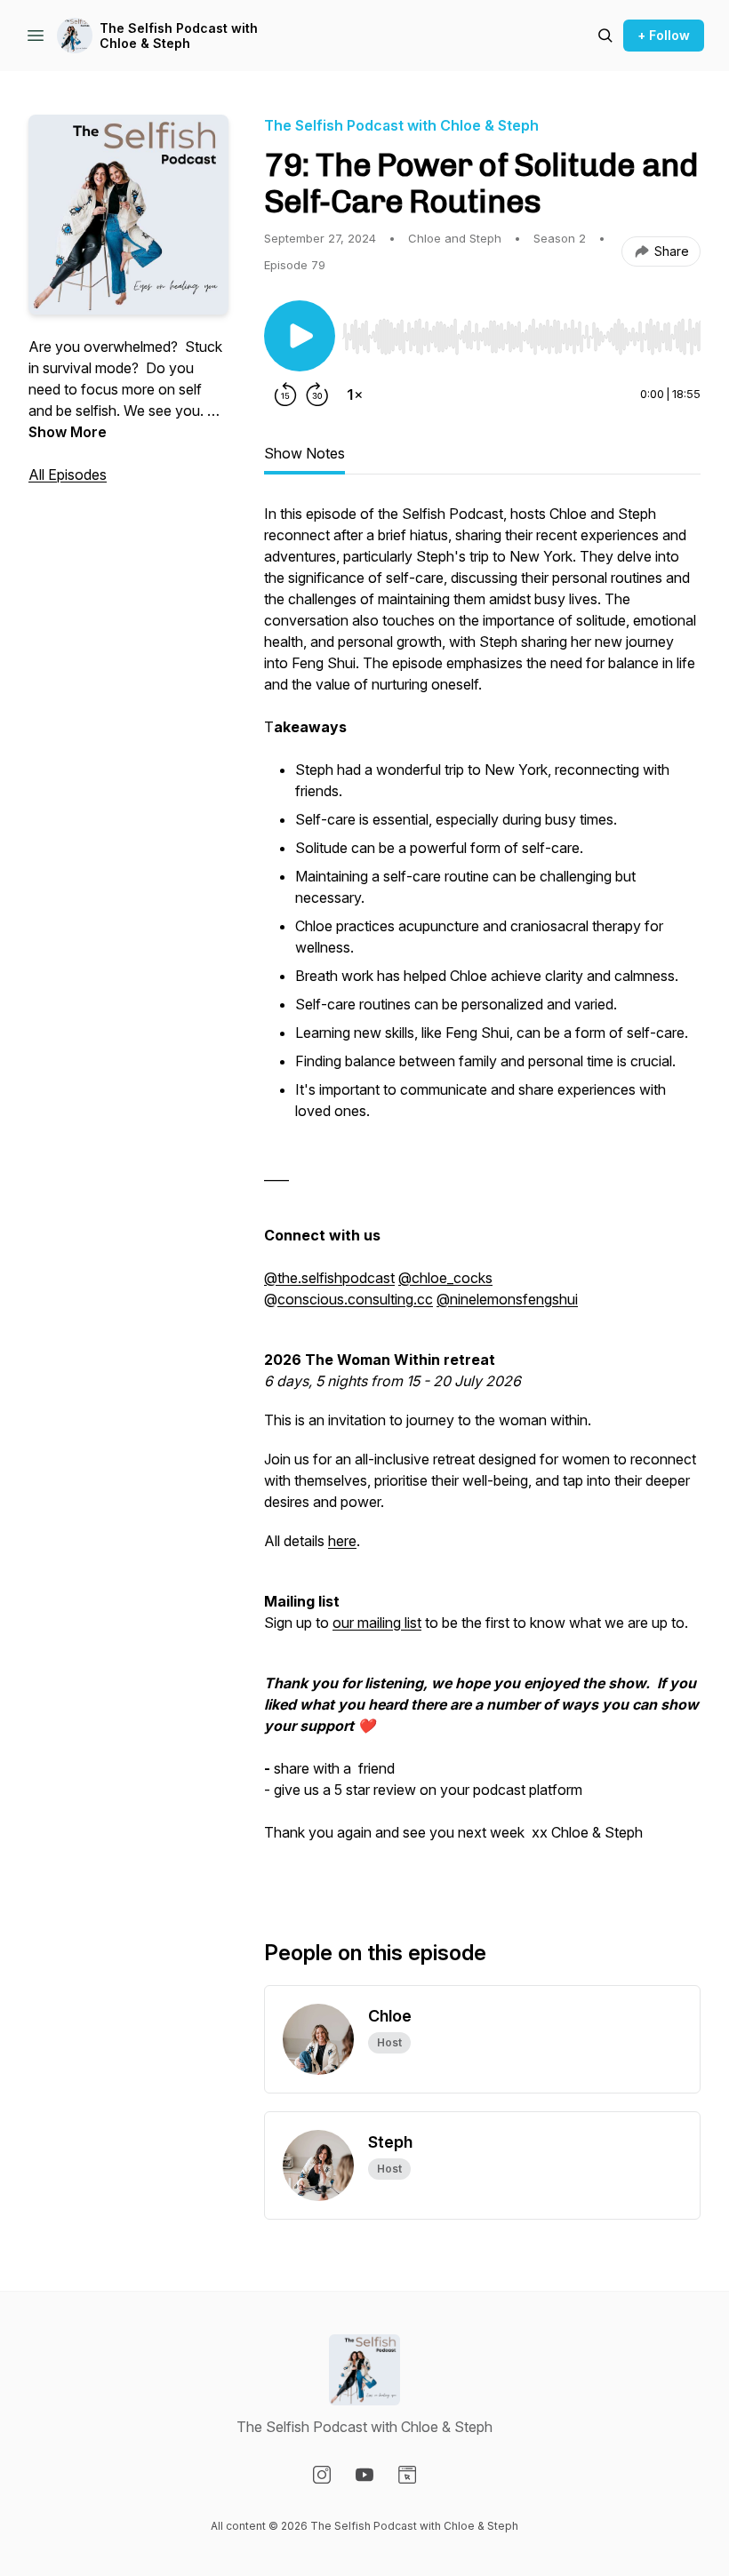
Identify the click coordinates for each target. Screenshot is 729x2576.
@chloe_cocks (445, 1278)
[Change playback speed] (355, 395)
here (342, 1541)
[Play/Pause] (300, 336)
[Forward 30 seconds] (317, 395)
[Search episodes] (605, 36)
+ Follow (664, 35)
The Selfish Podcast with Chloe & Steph (179, 36)
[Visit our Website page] (407, 2475)
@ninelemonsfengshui (507, 1299)
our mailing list (377, 1623)
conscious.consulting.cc (355, 1299)
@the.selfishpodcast (329, 1278)
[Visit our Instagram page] (322, 2475)
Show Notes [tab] (304, 453)
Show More (68, 432)
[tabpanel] (482, 1192)
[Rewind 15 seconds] (285, 395)
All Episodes (68, 475)
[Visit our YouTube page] (364, 2475)
